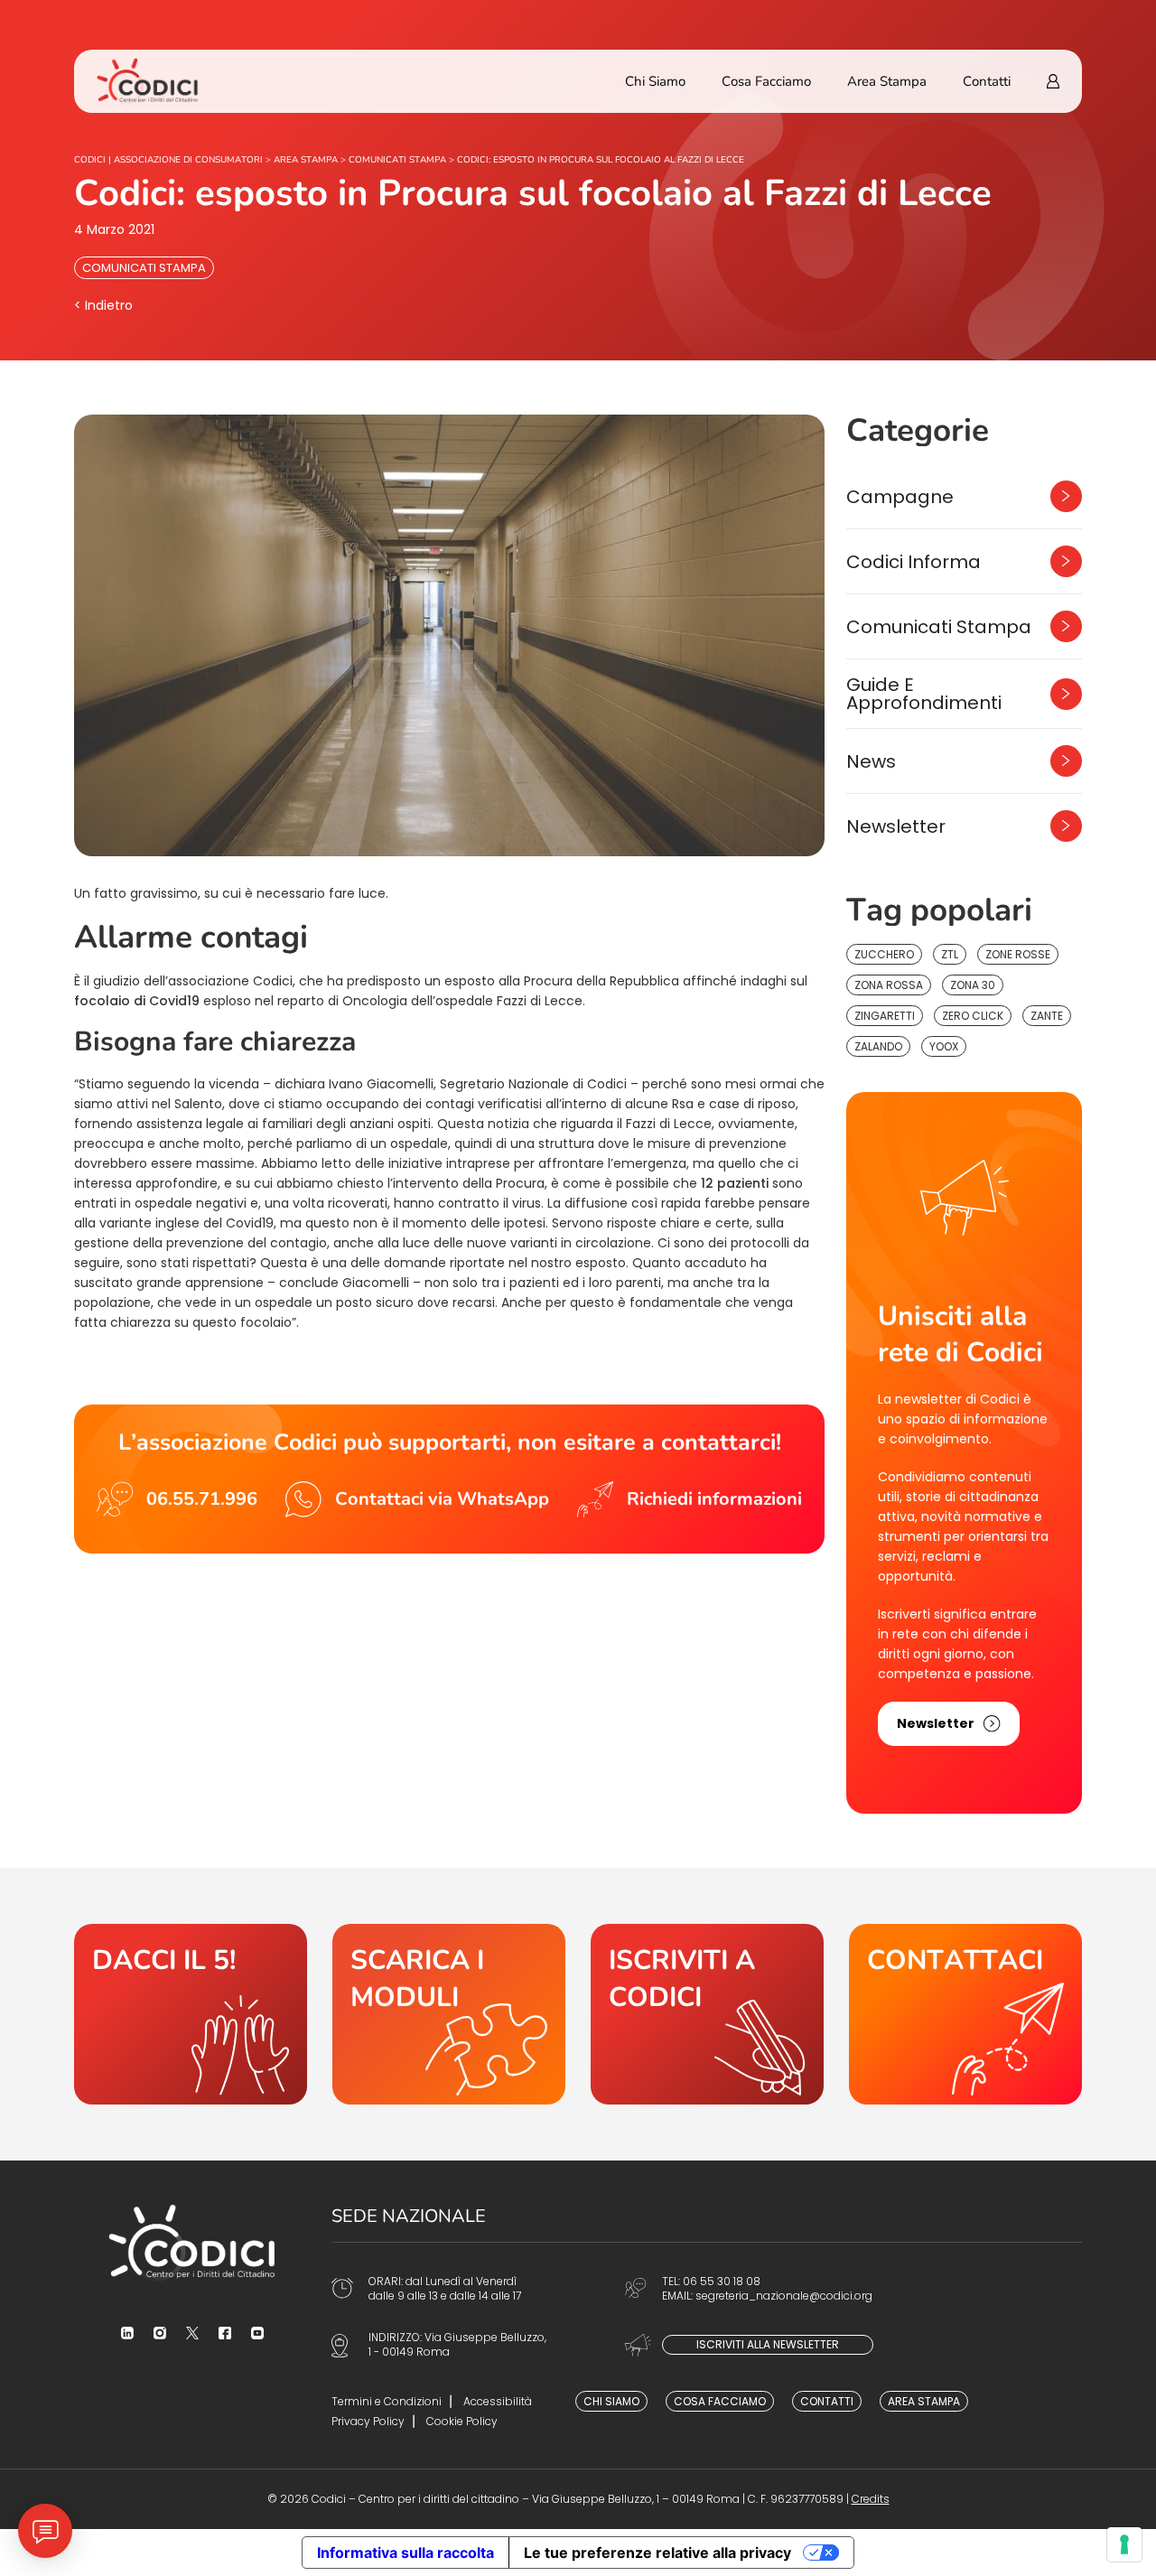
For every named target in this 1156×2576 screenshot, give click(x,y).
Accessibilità (498, 2401)
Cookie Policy (462, 2421)
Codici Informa (914, 562)
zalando (878, 1046)
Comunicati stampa (144, 268)
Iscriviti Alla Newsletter (768, 2344)
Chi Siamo (655, 81)
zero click (973, 1016)
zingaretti (885, 1016)
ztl (950, 954)
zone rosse (1018, 954)
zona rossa (889, 985)
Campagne (900, 497)
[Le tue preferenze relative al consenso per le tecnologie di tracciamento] (1124, 2544)
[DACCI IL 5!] (191, 2014)
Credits (871, 2499)
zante (1047, 1016)
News (871, 761)
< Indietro (103, 305)
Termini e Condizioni (387, 2401)
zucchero (884, 954)
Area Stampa (887, 81)
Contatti (987, 81)
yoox (944, 1046)
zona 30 (973, 985)
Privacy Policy (368, 2421)
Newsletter (896, 826)
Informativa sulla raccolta (406, 2553)
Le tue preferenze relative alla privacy (657, 2553)
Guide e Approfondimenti (924, 694)
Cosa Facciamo (766, 81)
